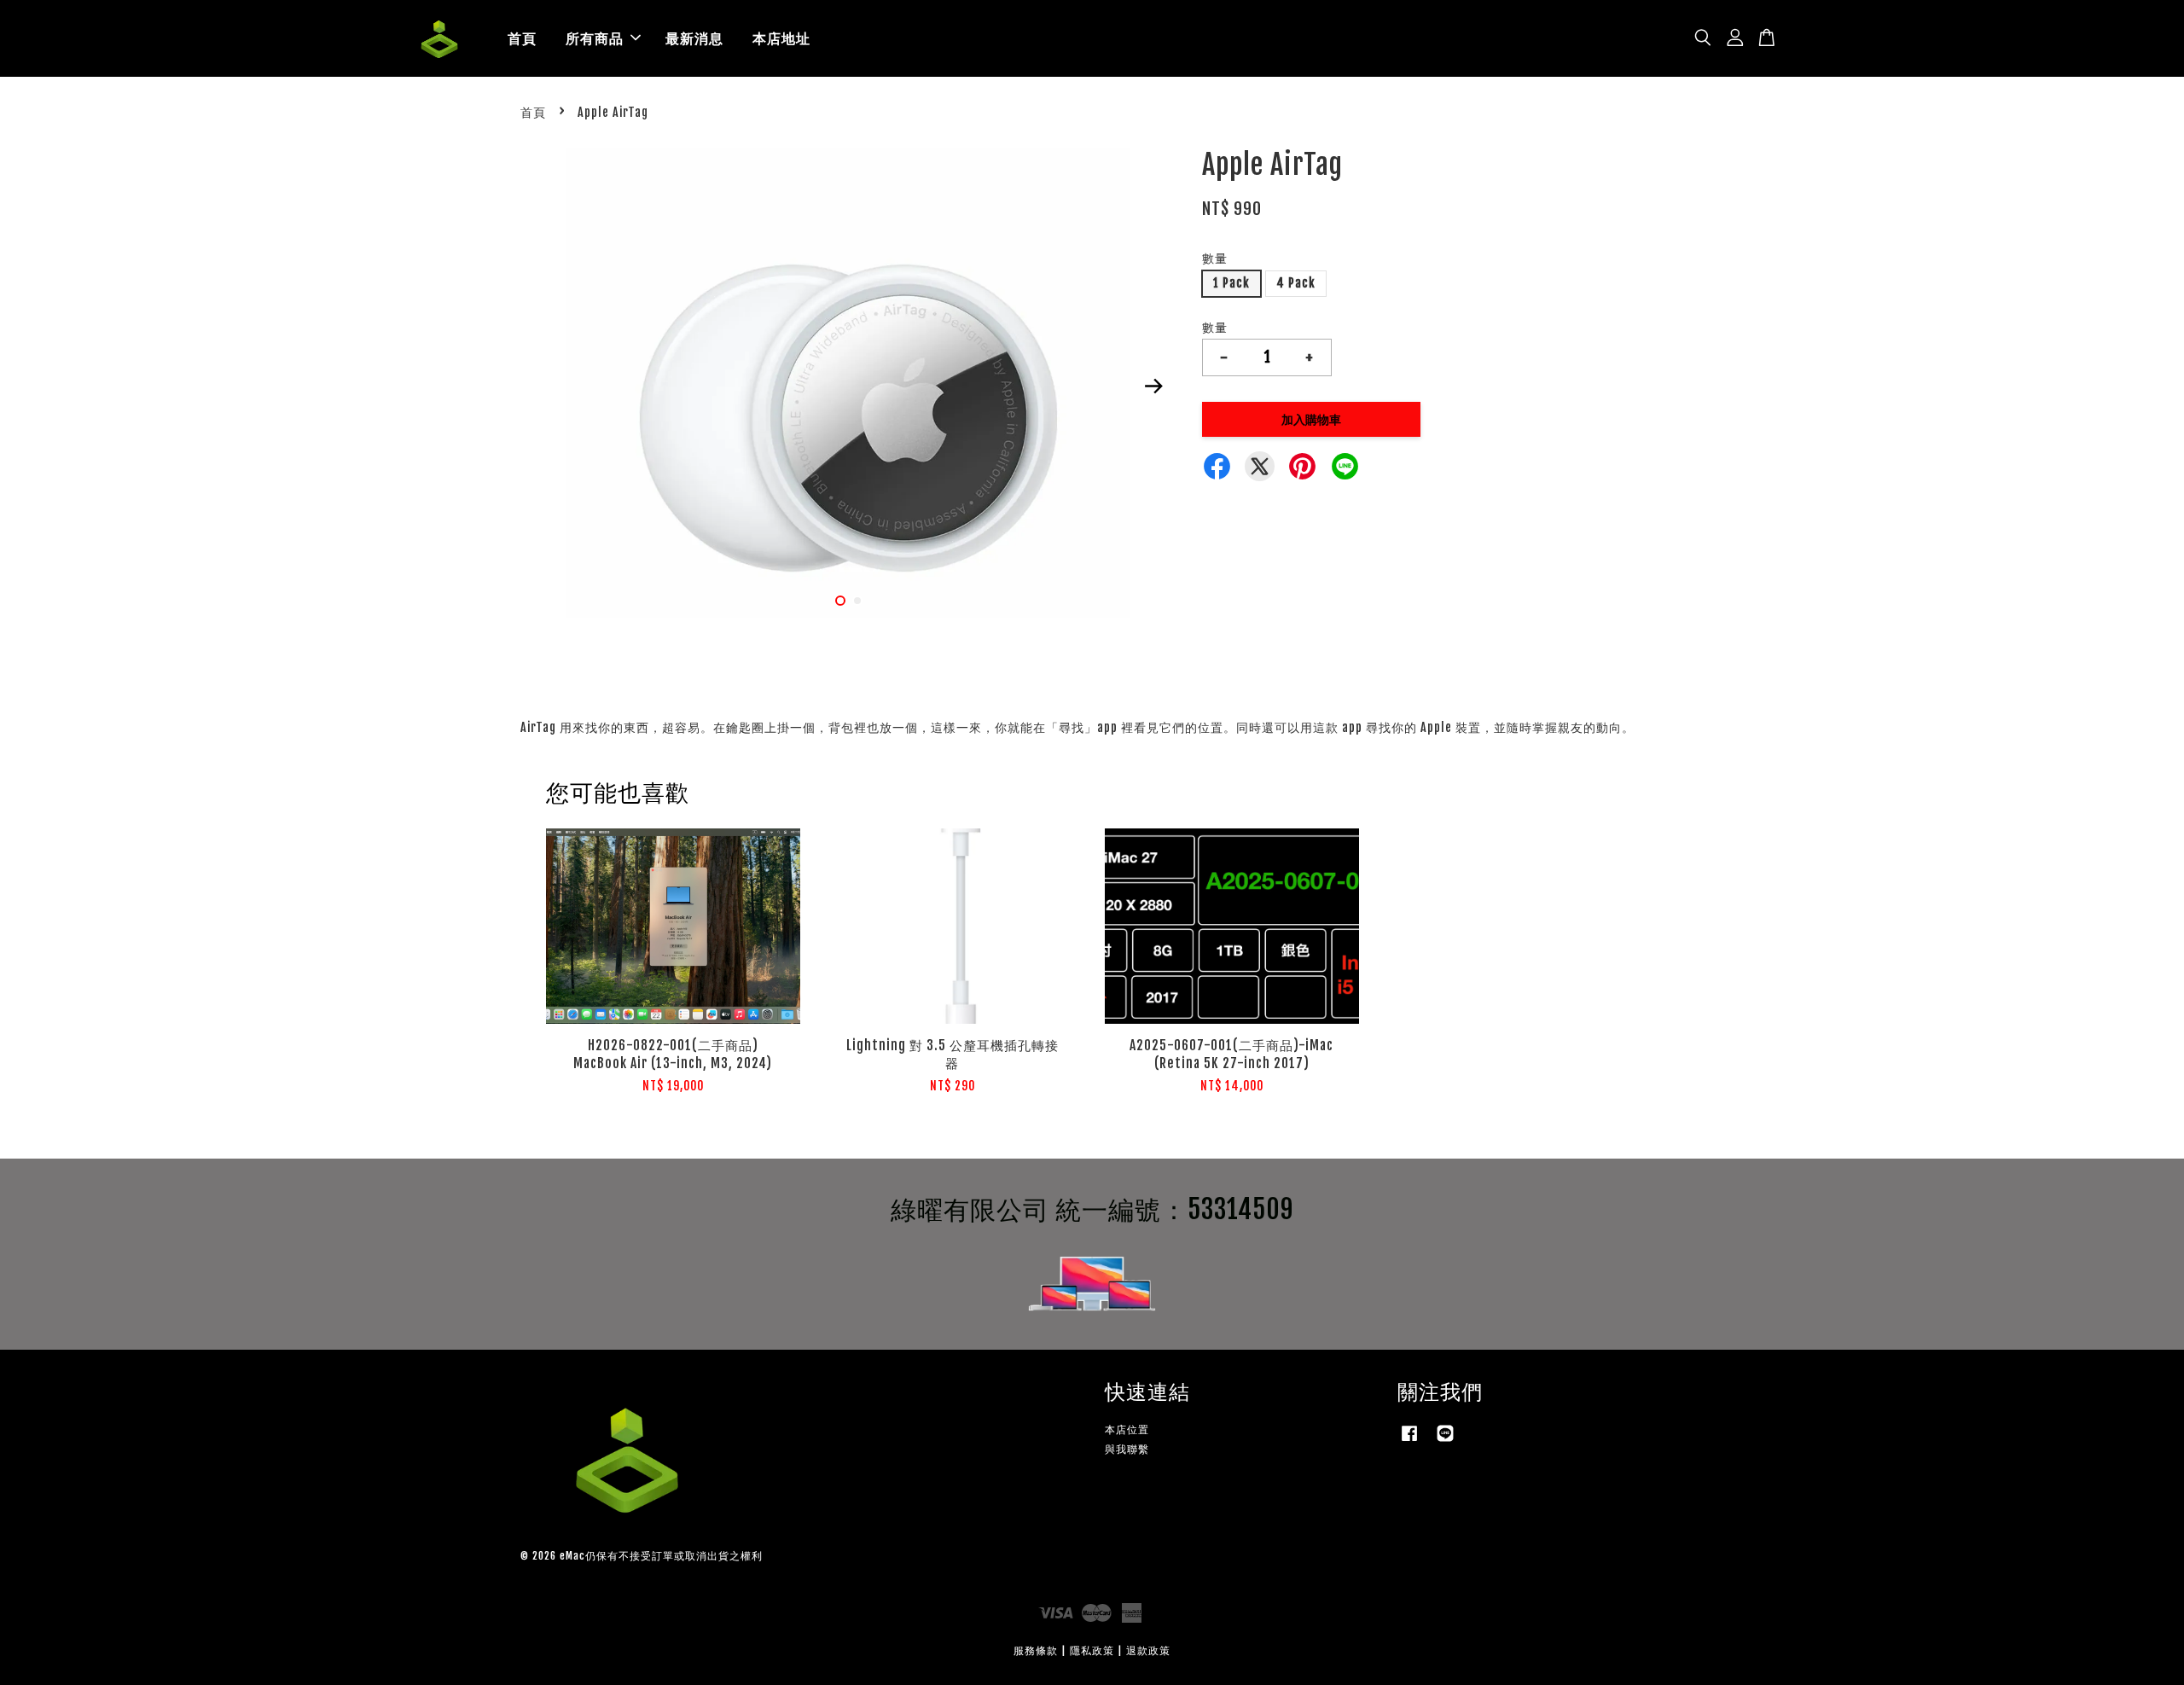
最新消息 (694, 38)
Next (1153, 386)
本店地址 (781, 38)
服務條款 (1036, 1650)
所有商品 (595, 38)
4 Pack (1296, 283)
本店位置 (1127, 1429)
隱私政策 (1092, 1650)
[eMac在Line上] (1445, 1441)
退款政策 (1148, 1650)
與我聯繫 (1127, 1449)
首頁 (522, 38)
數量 (1215, 258)
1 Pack (1231, 283)
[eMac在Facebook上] (1409, 1441)
